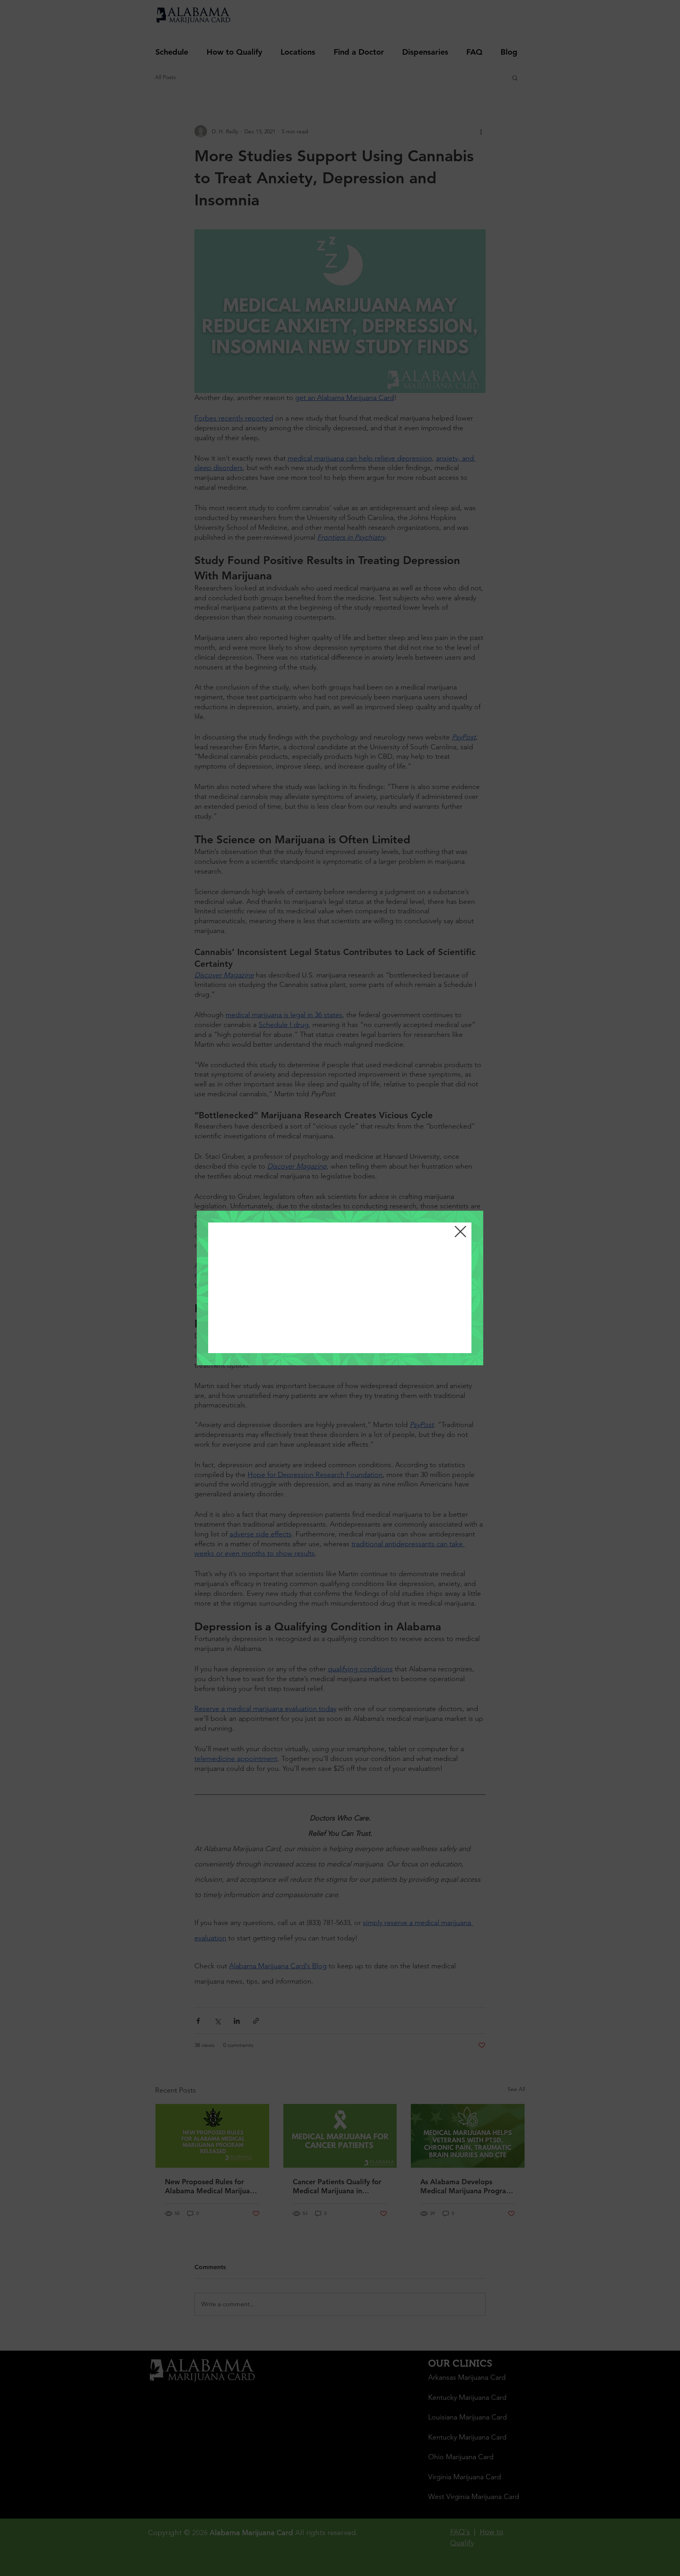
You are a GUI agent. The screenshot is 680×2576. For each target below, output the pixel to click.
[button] (460, 1232)
